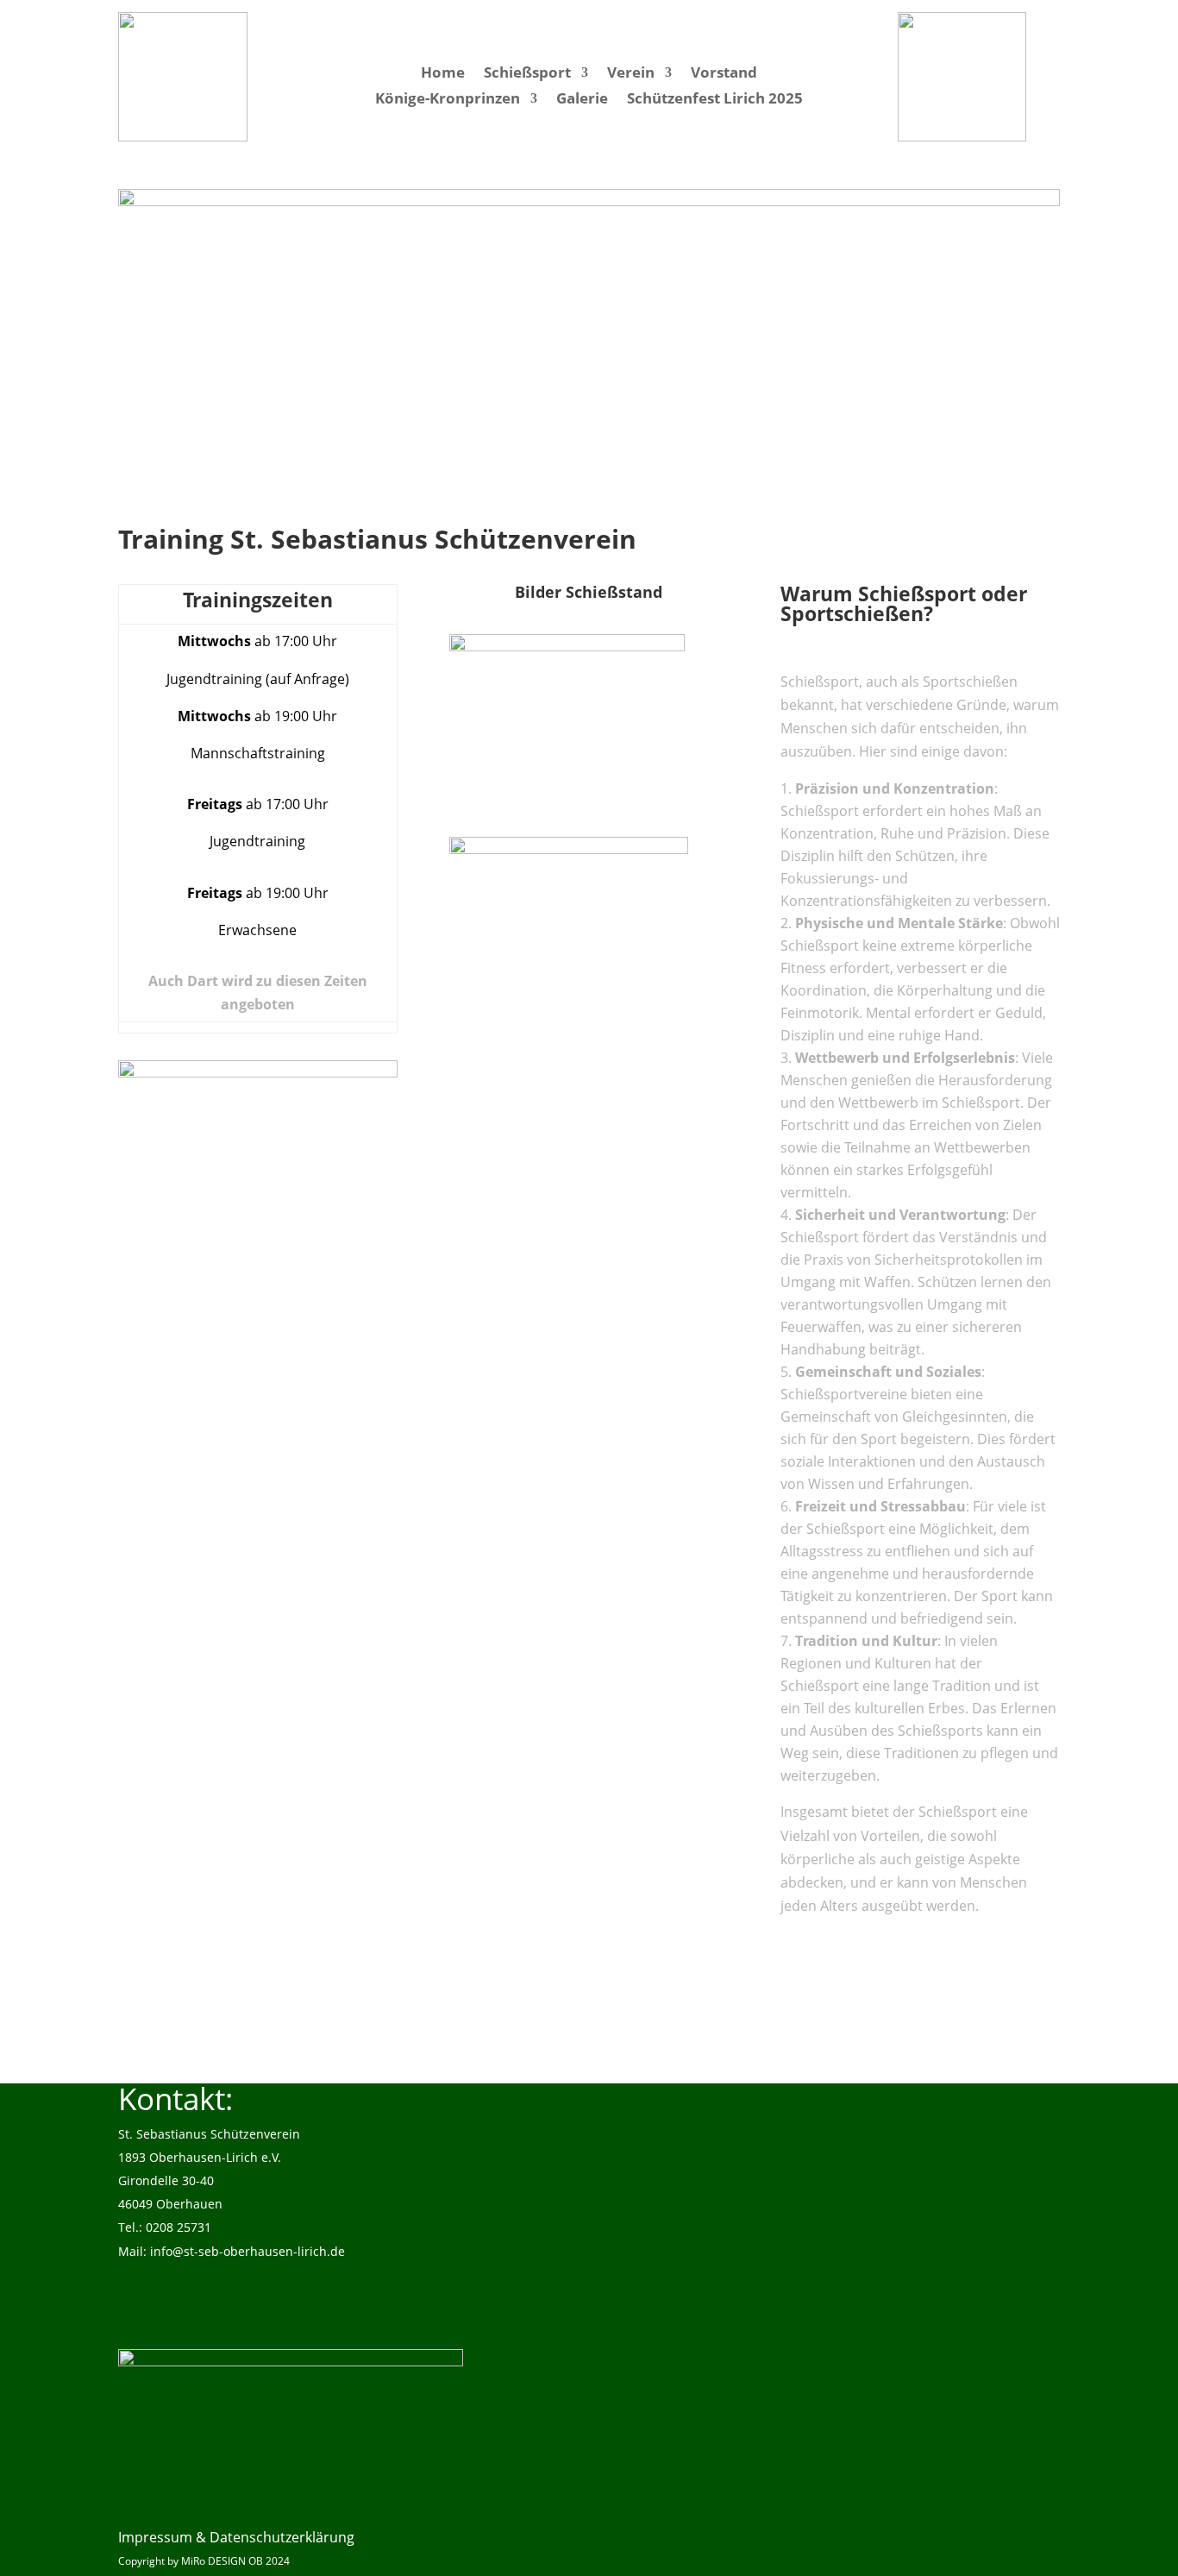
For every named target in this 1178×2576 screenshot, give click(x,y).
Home (443, 74)
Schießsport (527, 74)
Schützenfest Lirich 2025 (715, 100)
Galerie (582, 100)
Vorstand (724, 74)
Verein (631, 74)
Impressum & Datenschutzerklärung (236, 2537)
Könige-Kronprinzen (448, 100)
